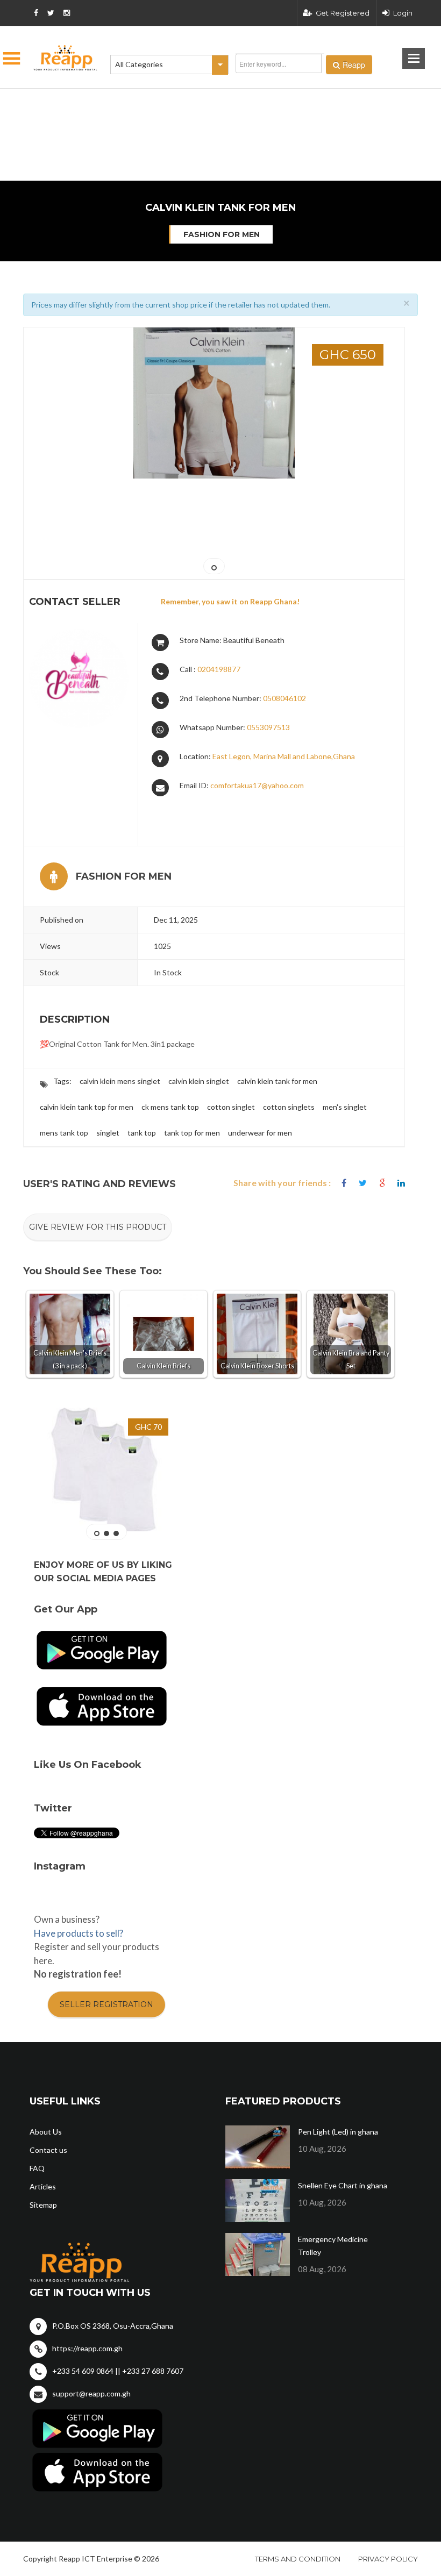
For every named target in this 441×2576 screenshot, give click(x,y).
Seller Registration (106, 2004)
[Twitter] (363, 1183)
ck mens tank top (170, 1107)
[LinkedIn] (401, 1183)
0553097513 (268, 727)
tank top (142, 1133)
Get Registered (343, 13)
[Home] (66, 58)
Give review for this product (98, 1227)
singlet (108, 1133)
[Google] (382, 1183)
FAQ (37, 2168)
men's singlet (345, 1107)
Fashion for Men (222, 234)
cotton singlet (231, 1107)
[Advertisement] (167, 102)
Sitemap (43, 2205)
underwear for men (260, 1133)
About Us (46, 2132)
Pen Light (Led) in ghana (338, 2132)
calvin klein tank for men (277, 1081)
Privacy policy (388, 2559)
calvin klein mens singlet (120, 1081)
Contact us (48, 2150)
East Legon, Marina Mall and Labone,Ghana (284, 756)
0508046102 (284, 698)
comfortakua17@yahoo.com (257, 785)
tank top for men (192, 1133)
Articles (43, 2186)
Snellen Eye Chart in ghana (343, 2185)
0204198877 (219, 669)
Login (403, 13)
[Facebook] (344, 1183)
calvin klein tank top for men (87, 1107)
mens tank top (64, 1133)
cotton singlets (289, 1107)
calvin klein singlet (199, 1081)
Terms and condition (298, 2559)
